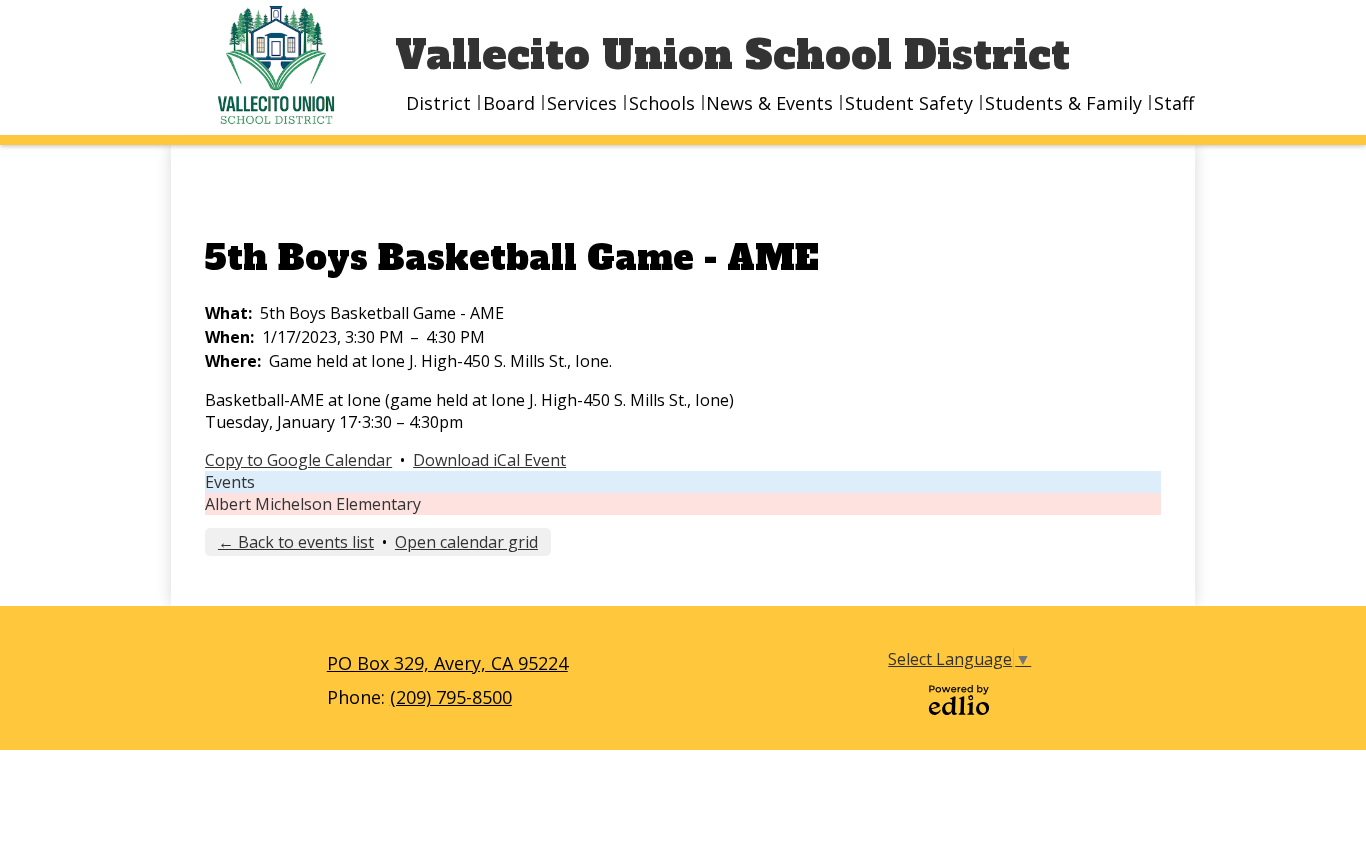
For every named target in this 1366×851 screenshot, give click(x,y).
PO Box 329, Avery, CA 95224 (447, 663)
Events (230, 482)
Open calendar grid (466, 542)
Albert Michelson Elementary (313, 504)
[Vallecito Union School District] (283, 65)
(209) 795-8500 (451, 697)
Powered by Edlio (959, 700)
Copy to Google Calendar (298, 460)
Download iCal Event (489, 460)
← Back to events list (296, 542)
